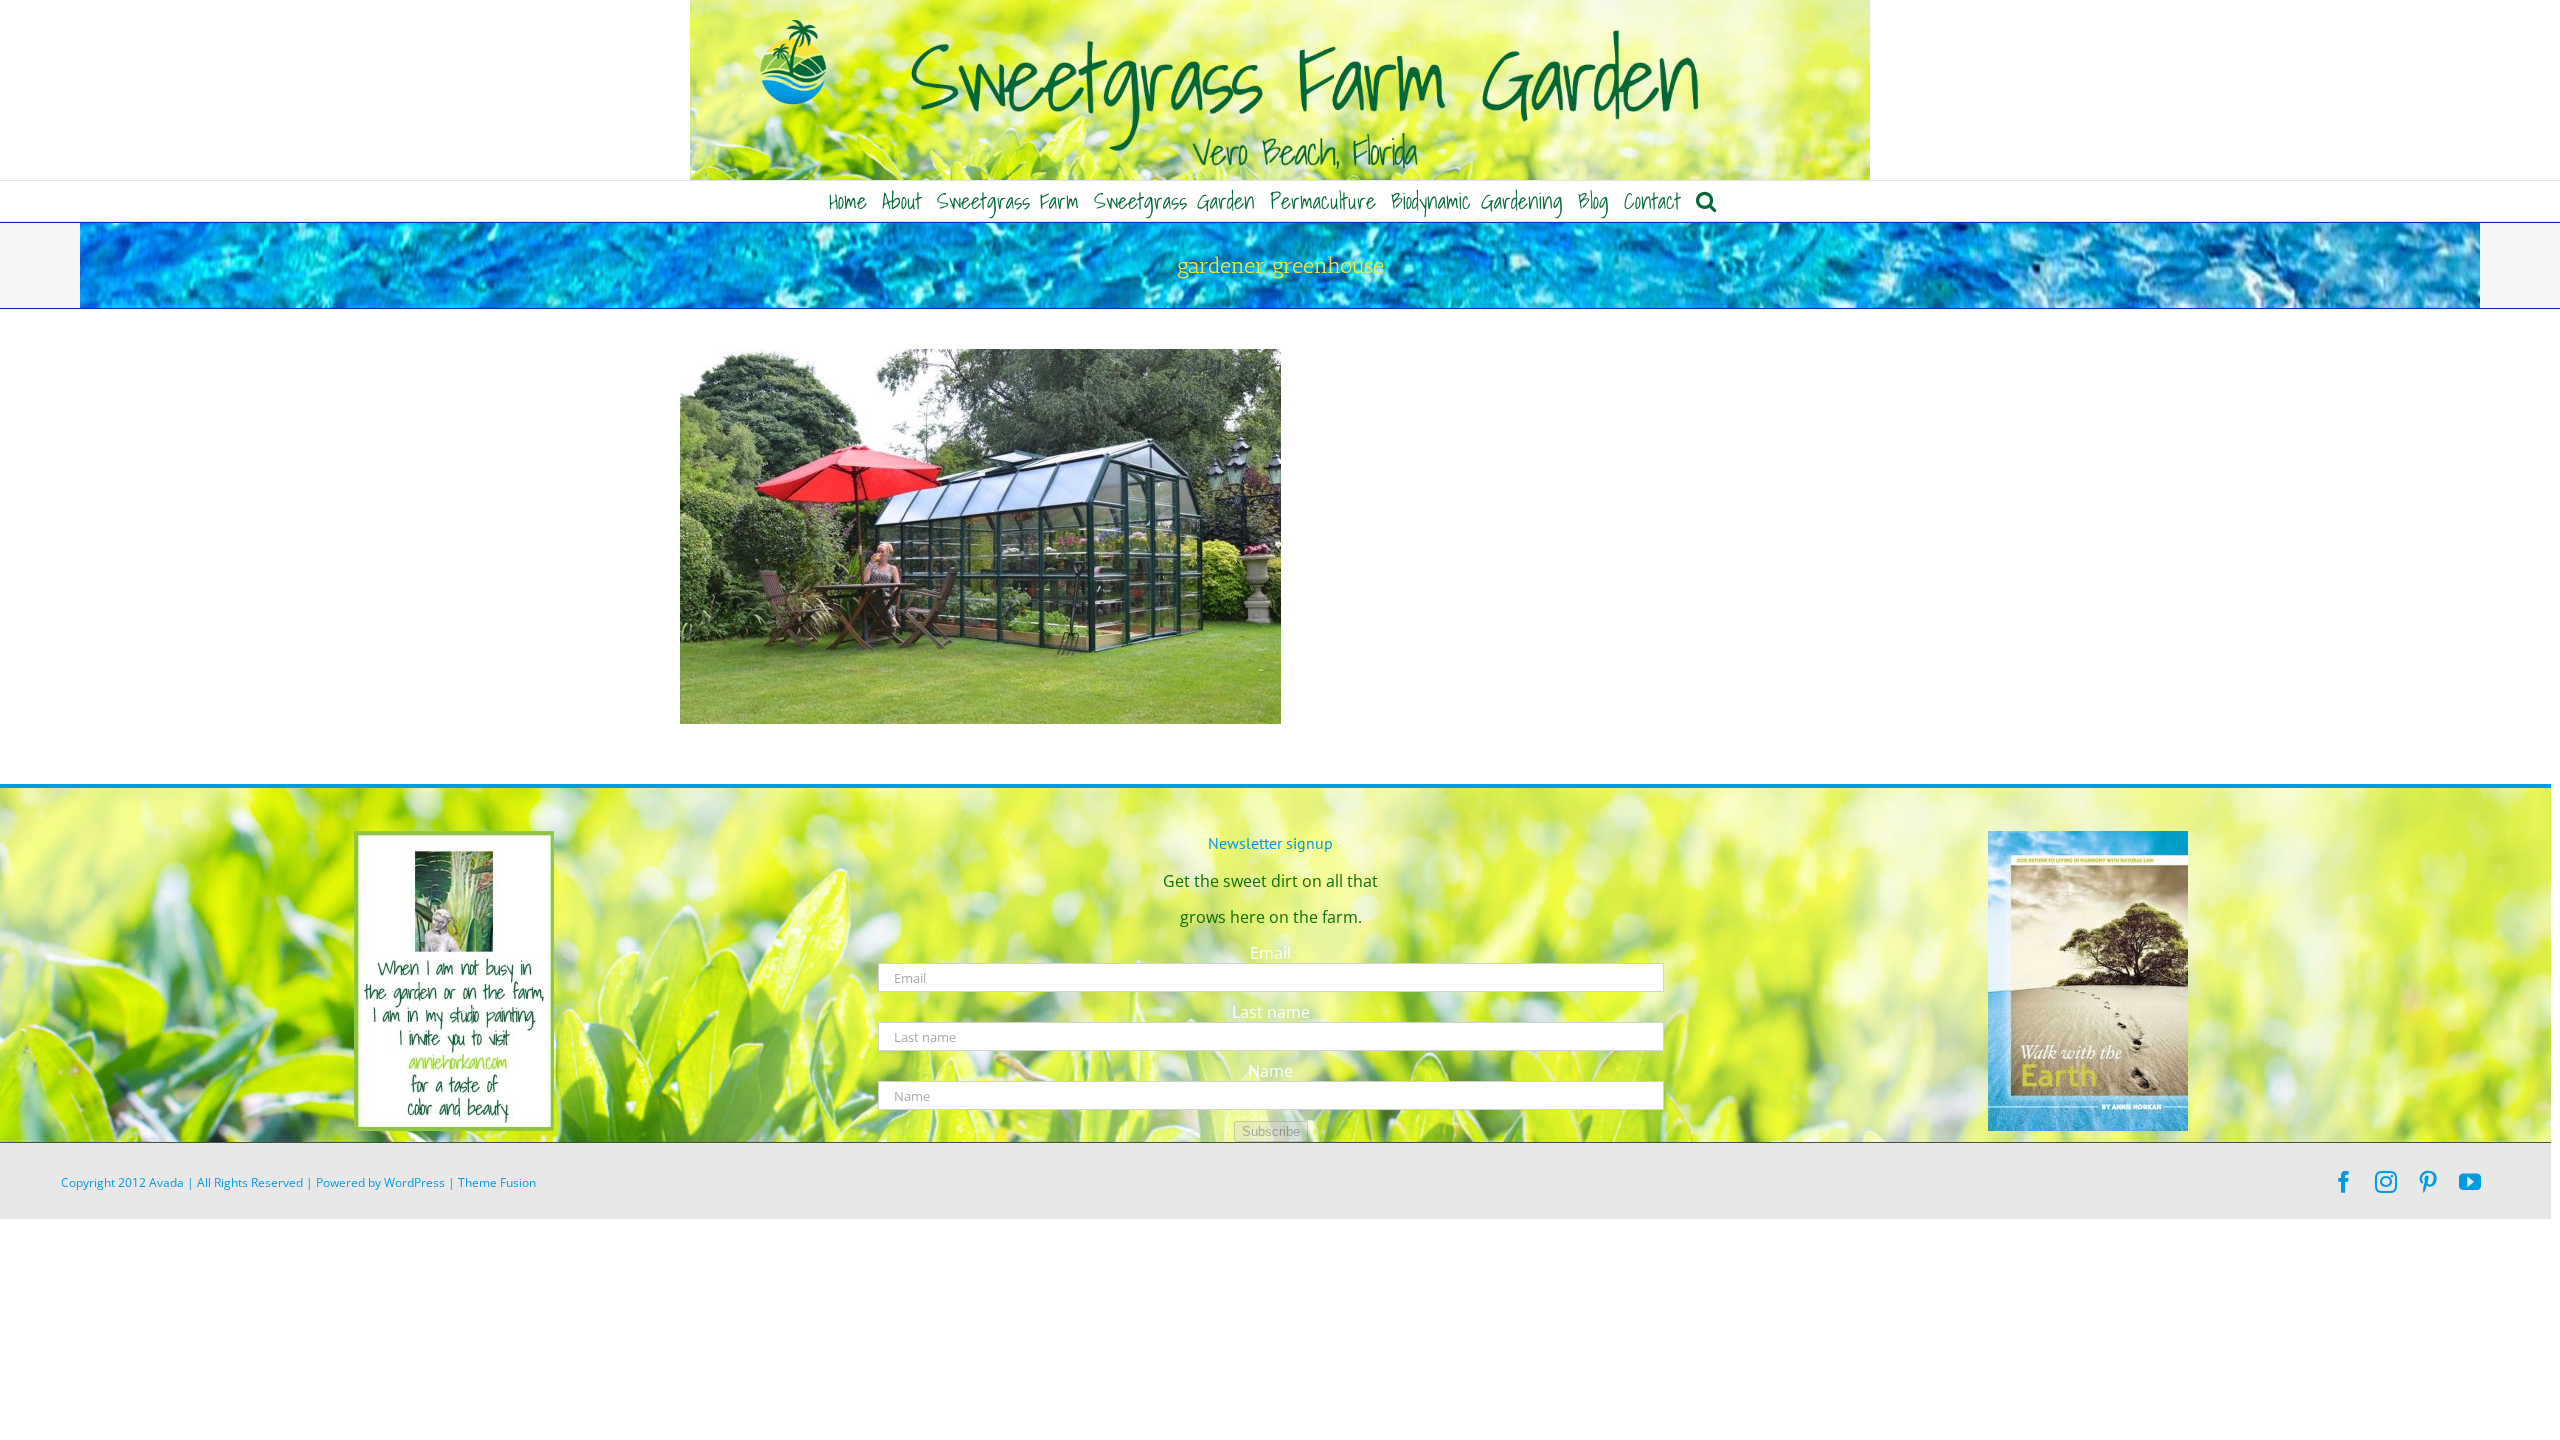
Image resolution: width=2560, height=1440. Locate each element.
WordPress (414, 1182)
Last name (1271, 1012)
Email (1270, 953)
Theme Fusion (497, 1182)
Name (1270, 1071)
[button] (1706, 201)
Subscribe (1271, 1131)
